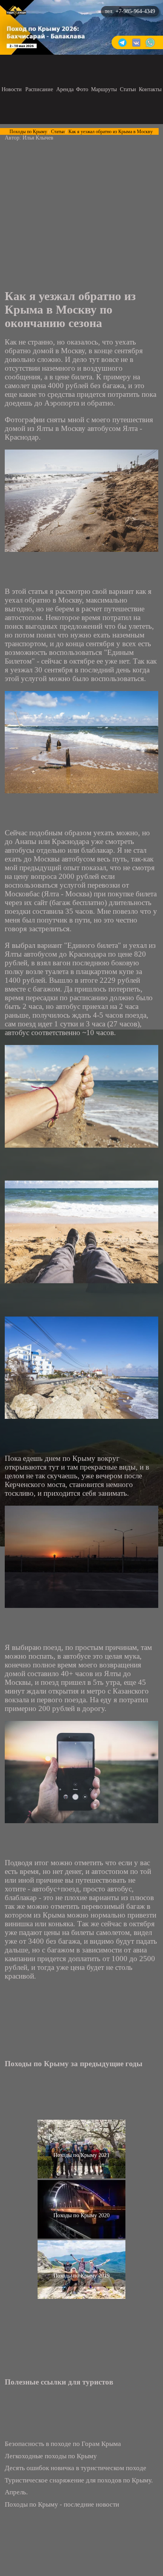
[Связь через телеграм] (122, 46)
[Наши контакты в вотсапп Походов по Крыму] (150, 46)
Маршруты (104, 89)
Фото (82, 89)
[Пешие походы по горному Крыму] (16, 13)
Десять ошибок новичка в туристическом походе (76, 2468)
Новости (12, 89)
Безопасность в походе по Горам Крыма (63, 2444)
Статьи (128, 89)
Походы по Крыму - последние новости (62, 2504)
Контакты (150, 89)
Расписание (39, 89)
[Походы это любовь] (136, 46)
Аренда (65, 89)
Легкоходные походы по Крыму (51, 2456)
